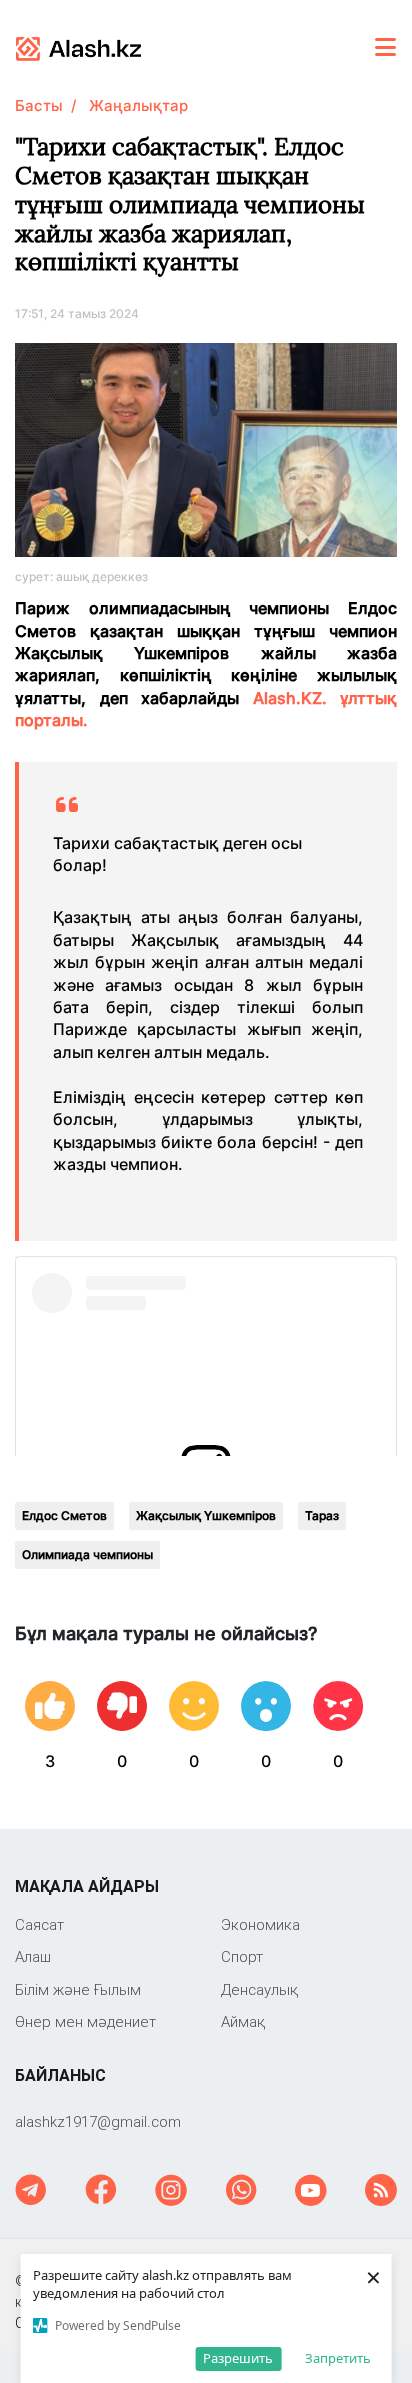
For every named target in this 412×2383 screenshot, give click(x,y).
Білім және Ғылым (78, 1989)
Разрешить (238, 2358)
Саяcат (39, 1924)
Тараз (322, 1515)
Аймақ (243, 2021)
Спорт (242, 1956)
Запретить (338, 2358)
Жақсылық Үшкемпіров (206, 1515)
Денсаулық (259, 1989)
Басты (39, 105)
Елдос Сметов (64, 1515)
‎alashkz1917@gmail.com (98, 2121)
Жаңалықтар (138, 105)
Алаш (33, 1956)
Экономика (260, 1924)
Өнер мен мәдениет (85, 2021)
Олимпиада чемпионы (87, 1554)
